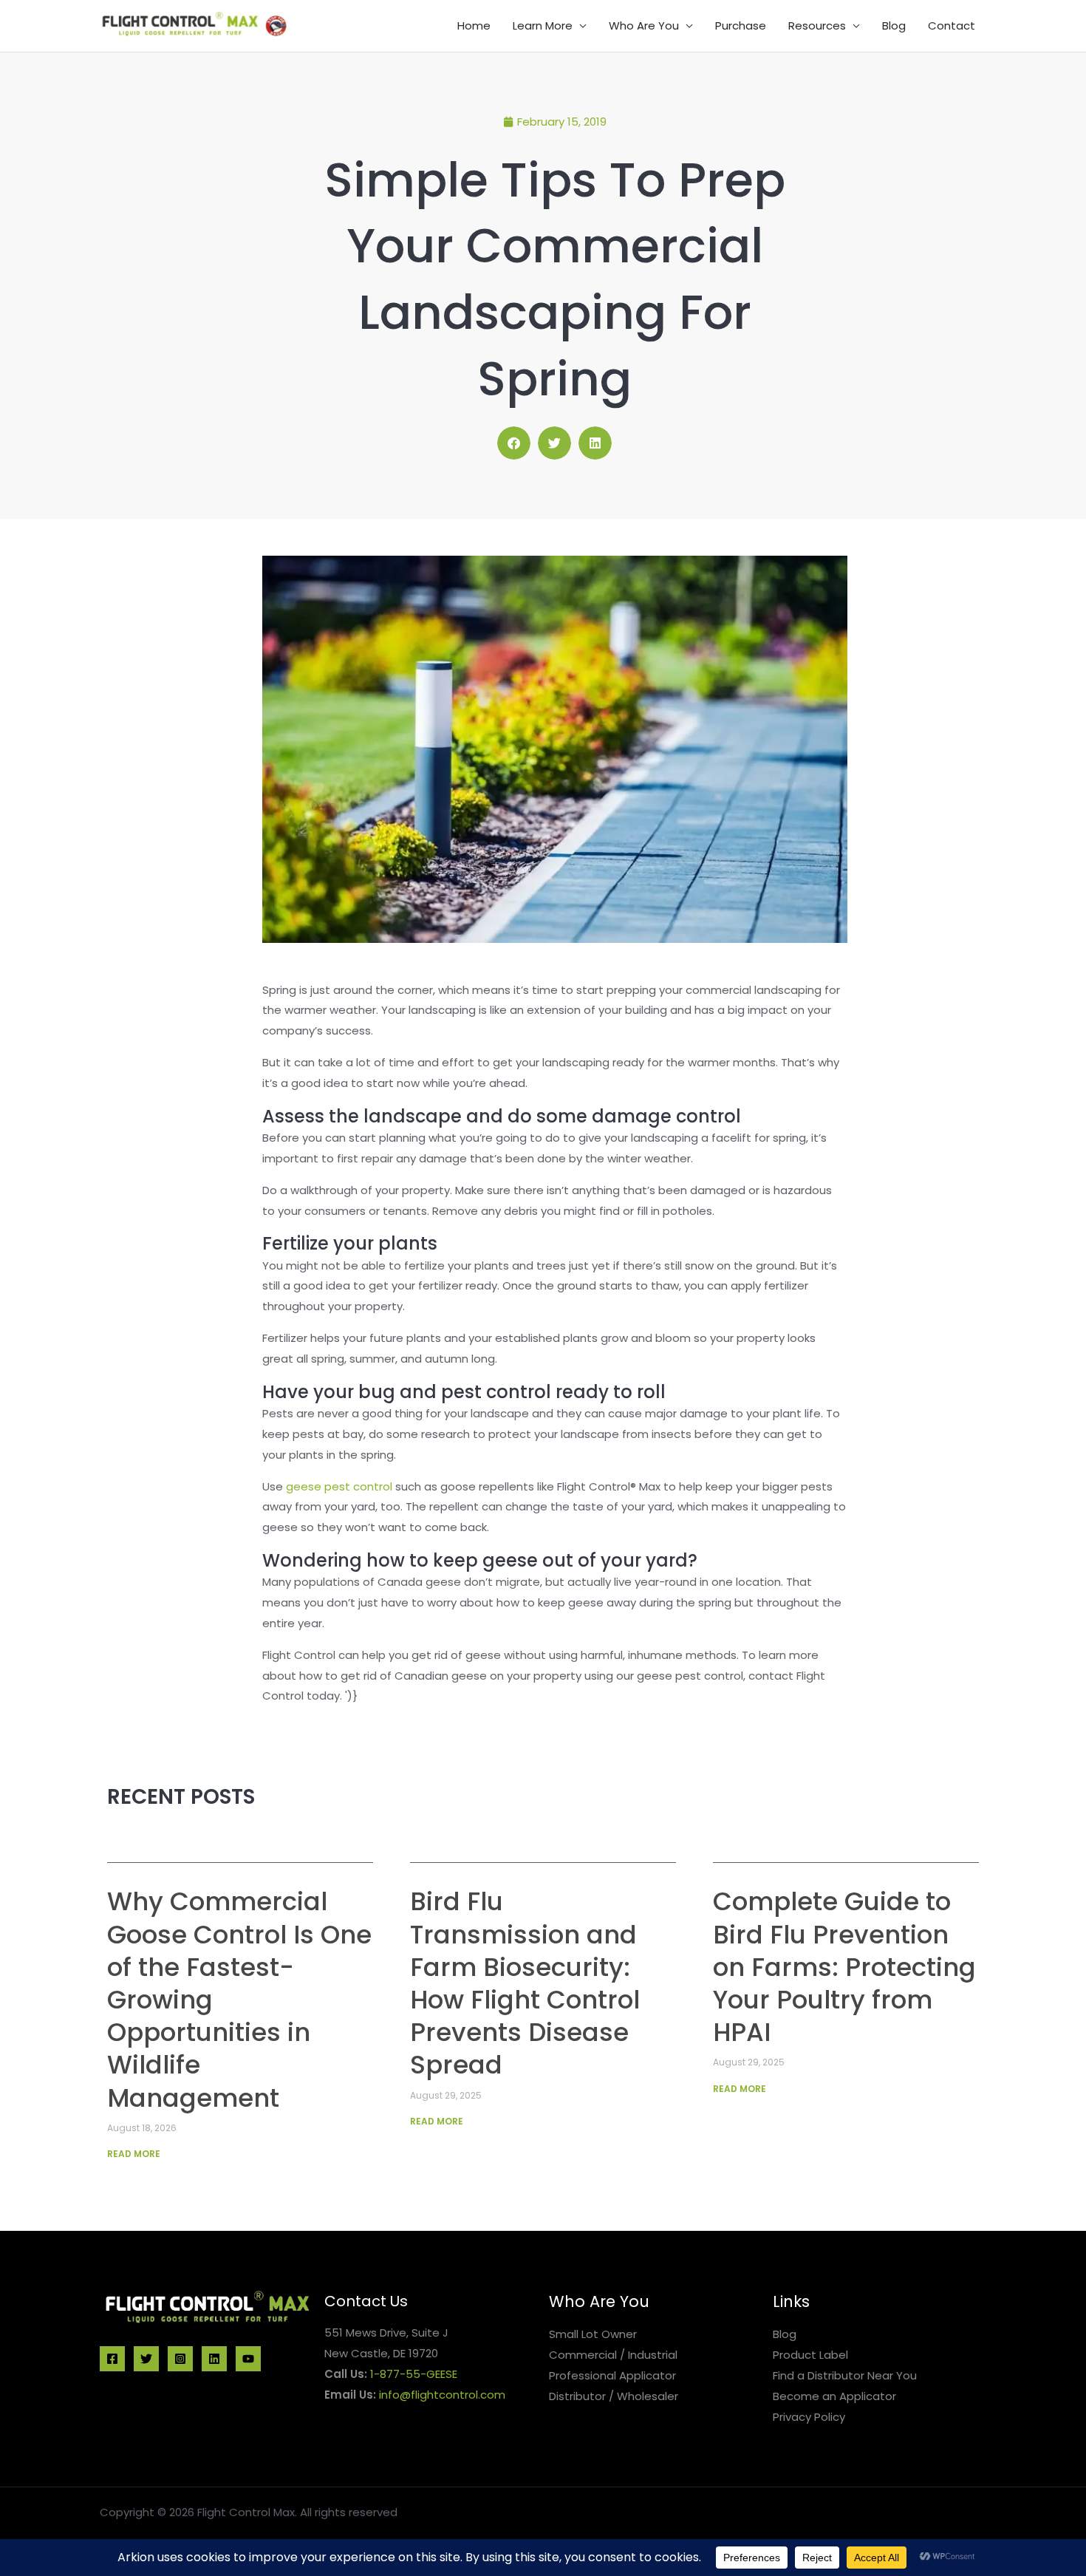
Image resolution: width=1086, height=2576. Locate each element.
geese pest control (339, 1486)
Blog (894, 25)
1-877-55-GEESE (414, 2374)
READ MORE (134, 2154)
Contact (952, 25)
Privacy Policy (809, 2417)
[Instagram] (180, 2359)
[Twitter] (146, 2359)
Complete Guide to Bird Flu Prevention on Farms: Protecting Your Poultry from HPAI (844, 1967)
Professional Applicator (612, 2375)
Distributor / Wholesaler (614, 2396)
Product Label (810, 2355)
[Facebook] (112, 2359)
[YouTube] (248, 2359)
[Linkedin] (214, 2359)
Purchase (741, 25)
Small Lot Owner (593, 2334)
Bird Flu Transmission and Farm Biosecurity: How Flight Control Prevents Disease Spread (525, 1983)
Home (474, 25)
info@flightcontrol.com (442, 2395)
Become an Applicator (834, 2396)
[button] (514, 443)
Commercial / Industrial (613, 2355)
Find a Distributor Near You (845, 2375)
